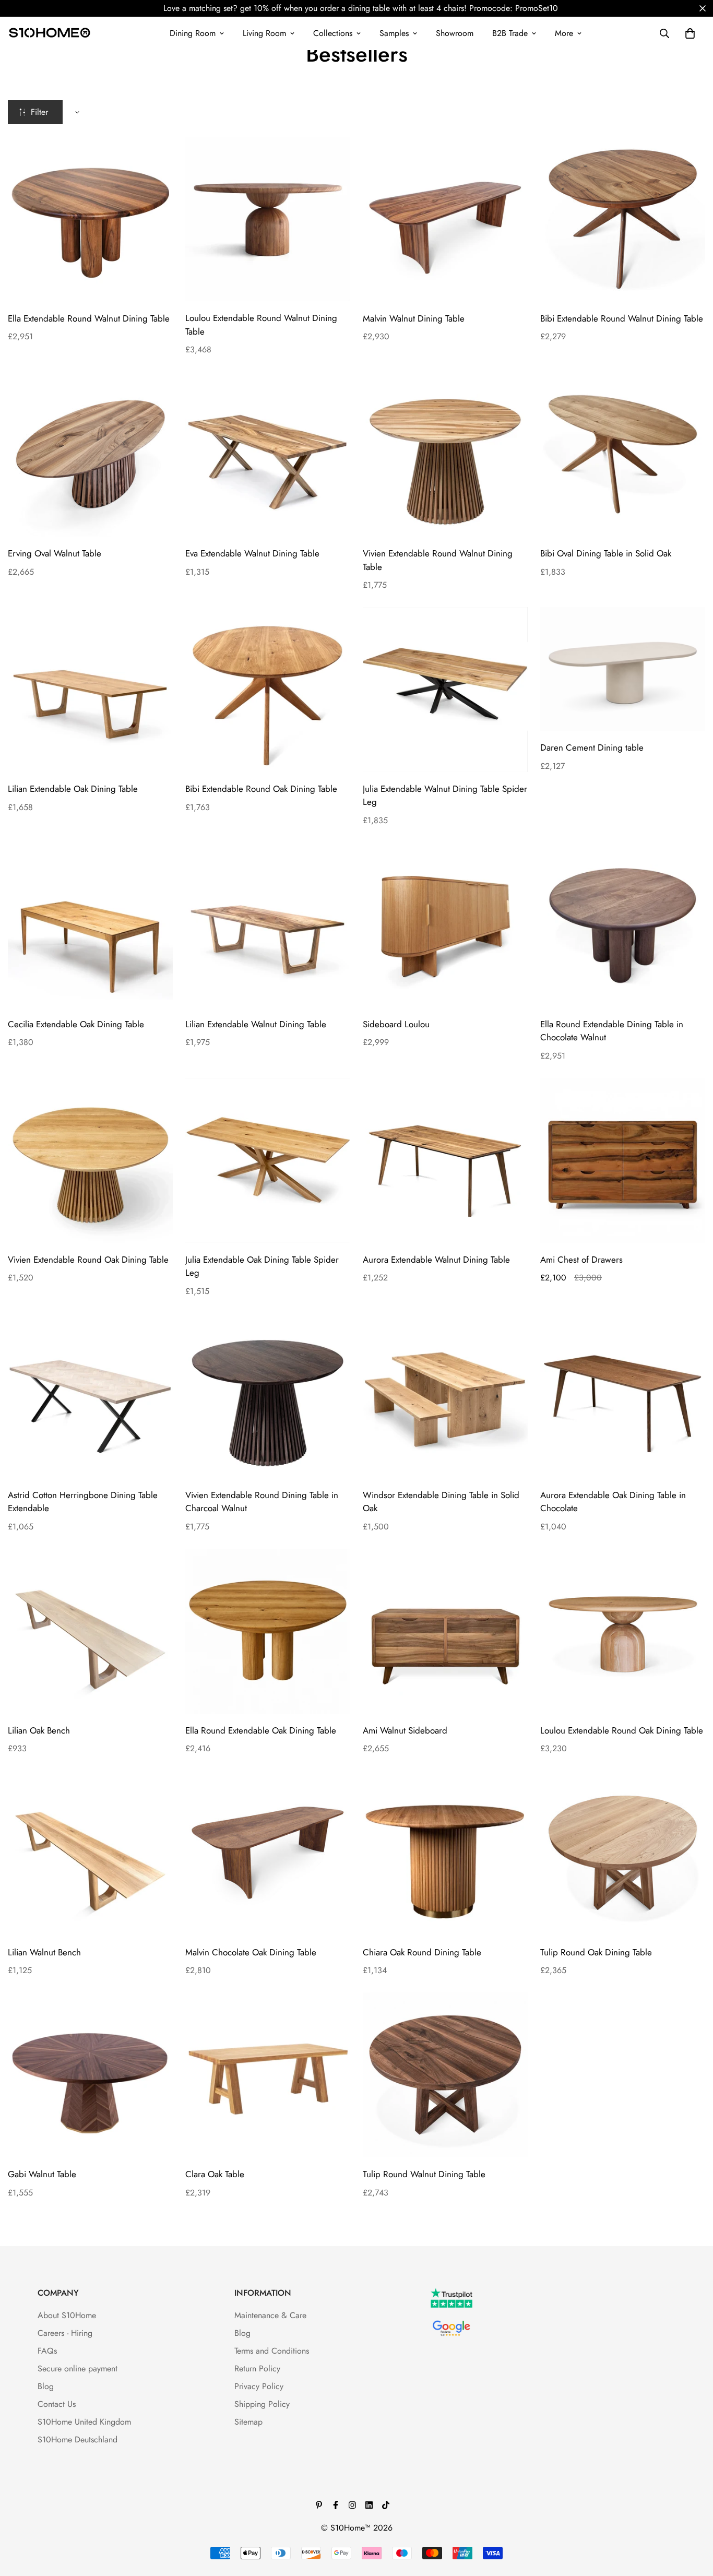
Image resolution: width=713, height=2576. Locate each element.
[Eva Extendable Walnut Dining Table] (268, 454)
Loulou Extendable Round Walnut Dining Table (261, 325)
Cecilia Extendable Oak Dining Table (76, 1024)
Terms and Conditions (272, 2351)
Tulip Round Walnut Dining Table (424, 2174)
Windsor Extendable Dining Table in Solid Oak (441, 1502)
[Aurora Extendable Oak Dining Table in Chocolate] (623, 1396)
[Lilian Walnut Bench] (90, 1853)
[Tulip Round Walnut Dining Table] (445, 2075)
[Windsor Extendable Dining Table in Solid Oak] (445, 1396)
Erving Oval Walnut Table (55, 553)
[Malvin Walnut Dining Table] (445, 219)
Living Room (264, 33)
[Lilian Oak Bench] (90, 1631)
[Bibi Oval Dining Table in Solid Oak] (623, 454)
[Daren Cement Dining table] (623, 669)
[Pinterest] (319, 2505)
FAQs (47, 2351)
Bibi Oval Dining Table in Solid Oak (606, 553)
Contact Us (57, 2404)
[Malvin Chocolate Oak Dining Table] (268, 1853)
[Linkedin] (369, 2505)
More (564, 33)
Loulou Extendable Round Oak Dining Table (622, 1730)
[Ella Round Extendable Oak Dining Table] (268, 1631)
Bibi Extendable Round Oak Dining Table (261, 789)
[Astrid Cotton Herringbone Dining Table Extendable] (90, 1396)
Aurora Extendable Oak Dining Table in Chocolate (613, 1502)
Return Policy (257, 2369)
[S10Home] (50, 33)
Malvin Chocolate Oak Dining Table (251, 1952)
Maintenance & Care (270, 2315)
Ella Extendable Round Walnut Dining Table (89, 318)
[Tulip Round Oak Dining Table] (623, 1853)
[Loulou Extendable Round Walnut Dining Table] (268, 219)
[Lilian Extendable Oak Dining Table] (90, 690)
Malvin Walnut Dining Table (414, 318)
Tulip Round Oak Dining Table (596, 1952)
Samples (394, 33)
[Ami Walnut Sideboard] (445, 1631)
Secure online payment (78, 2369)
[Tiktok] (386, 2505)
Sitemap (248, 2422)
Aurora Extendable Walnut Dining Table (436, 1260)
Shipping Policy (262, 2404)
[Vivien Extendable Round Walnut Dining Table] (445, 454)
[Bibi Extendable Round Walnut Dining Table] (623, 219)
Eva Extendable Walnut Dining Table (252, 553)
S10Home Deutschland (78, 2440)
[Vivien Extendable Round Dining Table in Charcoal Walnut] (268, 1396)
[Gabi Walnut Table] (90, 2075)
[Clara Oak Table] (268, 2075)
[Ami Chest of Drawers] (623, 1160)
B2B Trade (510, 33)
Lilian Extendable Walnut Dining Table (256, 1024)
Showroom (455, 33)
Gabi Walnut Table (42, 2174)
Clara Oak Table (215, 2174)
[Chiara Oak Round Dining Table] (445, 1853)
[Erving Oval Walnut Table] (90, 454)
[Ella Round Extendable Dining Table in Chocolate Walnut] (623, 925)
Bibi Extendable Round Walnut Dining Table (622, 318)
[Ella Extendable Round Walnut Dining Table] (90, 219)
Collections (333, 33)
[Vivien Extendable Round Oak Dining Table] (90, 1160)
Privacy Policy (259, 2386)
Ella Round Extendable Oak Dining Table (261, 1730)
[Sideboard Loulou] (445, 925)
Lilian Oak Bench (39, 1730)
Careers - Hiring (65, 2333)
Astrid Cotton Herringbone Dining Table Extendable (83, 1502)
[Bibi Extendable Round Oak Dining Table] (268, 690)
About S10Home (67, 2315)
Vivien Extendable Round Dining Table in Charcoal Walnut (262, 1502)
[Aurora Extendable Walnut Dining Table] (445, 1160)
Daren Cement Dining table (592, 747)
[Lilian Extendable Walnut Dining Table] (268, 925)
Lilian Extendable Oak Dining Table (73, 789)
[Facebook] (336, 2505)
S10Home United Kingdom (84, 2422)
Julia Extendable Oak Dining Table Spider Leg (262, 1266)
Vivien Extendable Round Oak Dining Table (88, 1260)
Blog (46, 2386)
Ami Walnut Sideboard (405, 1730)
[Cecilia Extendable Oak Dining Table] (90, 925)
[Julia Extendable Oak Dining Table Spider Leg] (268, 1160)
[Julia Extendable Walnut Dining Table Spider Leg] (445, 690)
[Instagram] (352, 2505)
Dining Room (193, 33)
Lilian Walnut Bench (44, 1952)
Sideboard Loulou (396, 1024)
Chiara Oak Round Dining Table (422, 1952)
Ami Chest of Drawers (581, 1260)
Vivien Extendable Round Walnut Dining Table (438, 560)
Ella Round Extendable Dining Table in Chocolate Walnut (612, 1031)
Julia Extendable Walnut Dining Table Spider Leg (445, 796)
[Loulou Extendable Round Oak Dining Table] (623, 1631)
